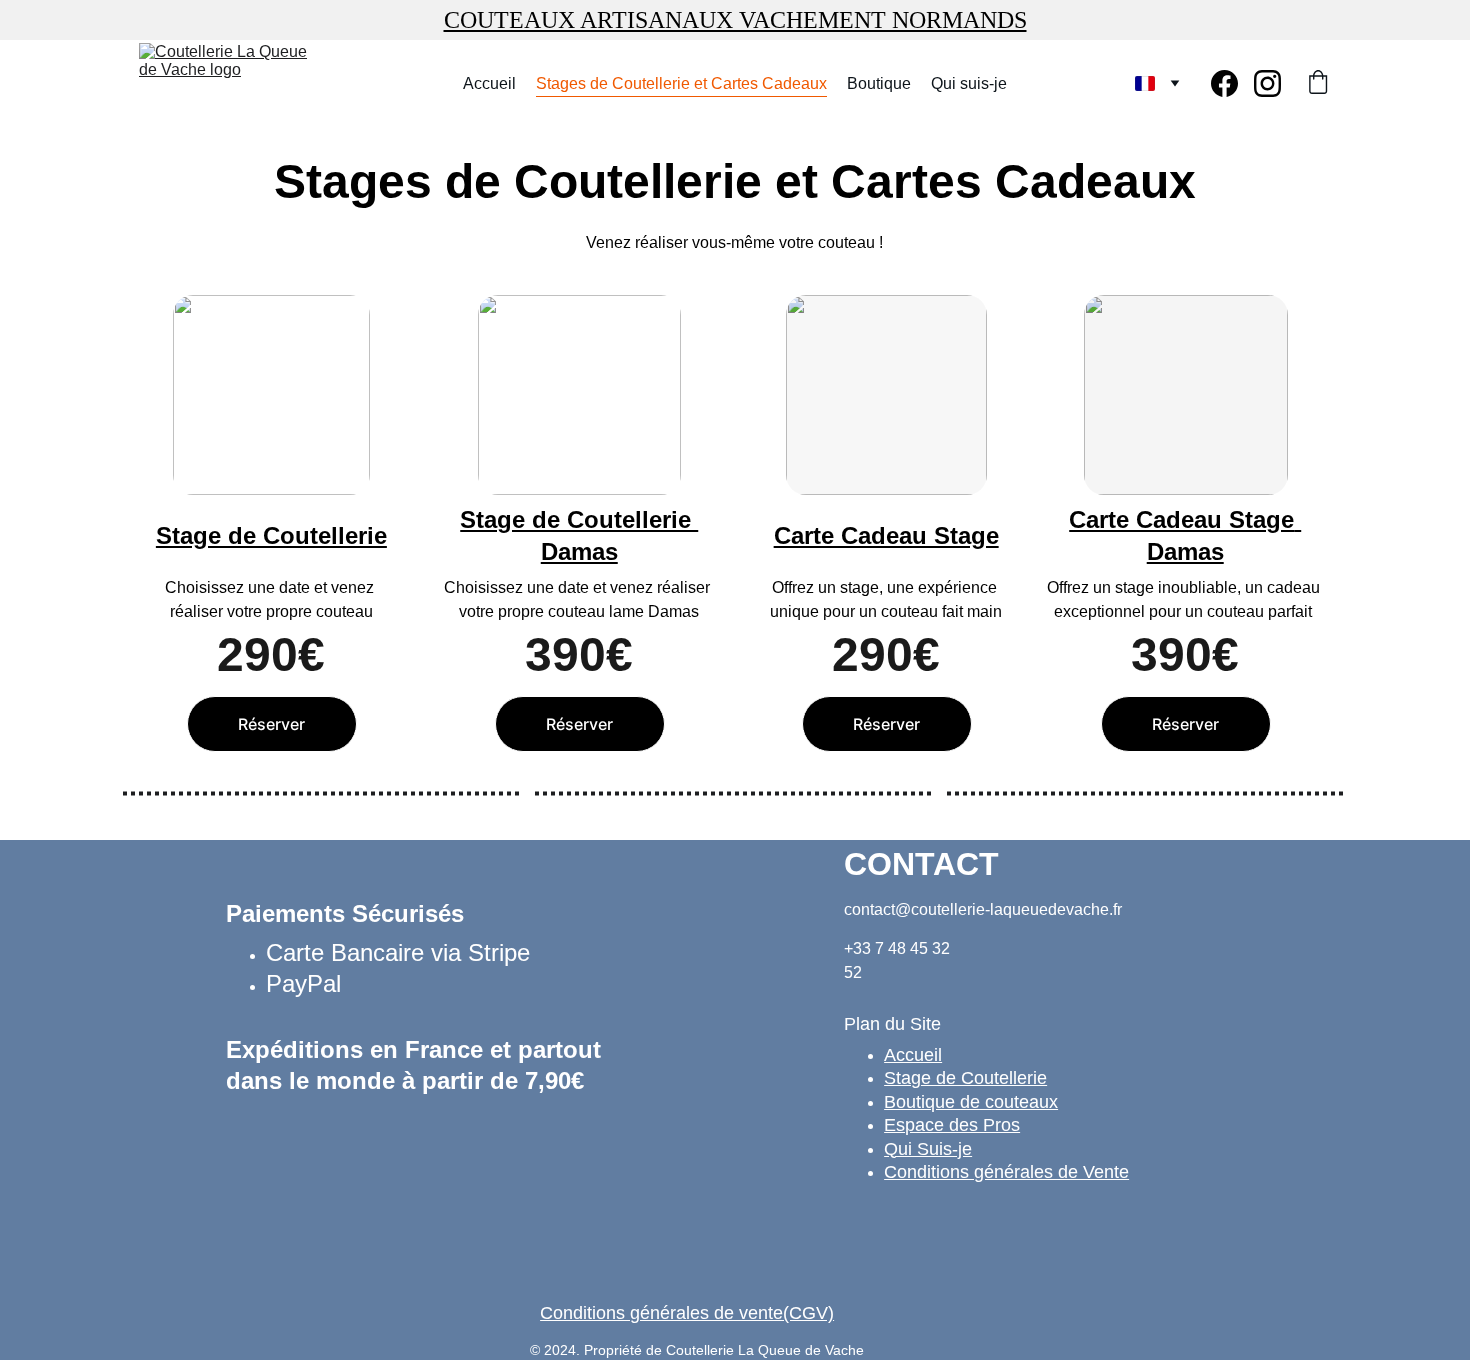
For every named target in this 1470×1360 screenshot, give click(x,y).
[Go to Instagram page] (1267, 83)
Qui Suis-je (928, 1149)
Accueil (489, 83)
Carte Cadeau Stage (886, 535)
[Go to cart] (1318, 84)
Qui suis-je (969, 83)
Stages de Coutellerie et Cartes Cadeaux (681, 83)
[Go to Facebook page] (1232, 83)
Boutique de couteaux (971, 1102)
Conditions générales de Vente (1006, 1172)
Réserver (271, 724)
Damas (1185, 551)
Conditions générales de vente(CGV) (687, 1313)
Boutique (879, 83)
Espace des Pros (952, 1125)
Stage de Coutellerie (271, 535)
